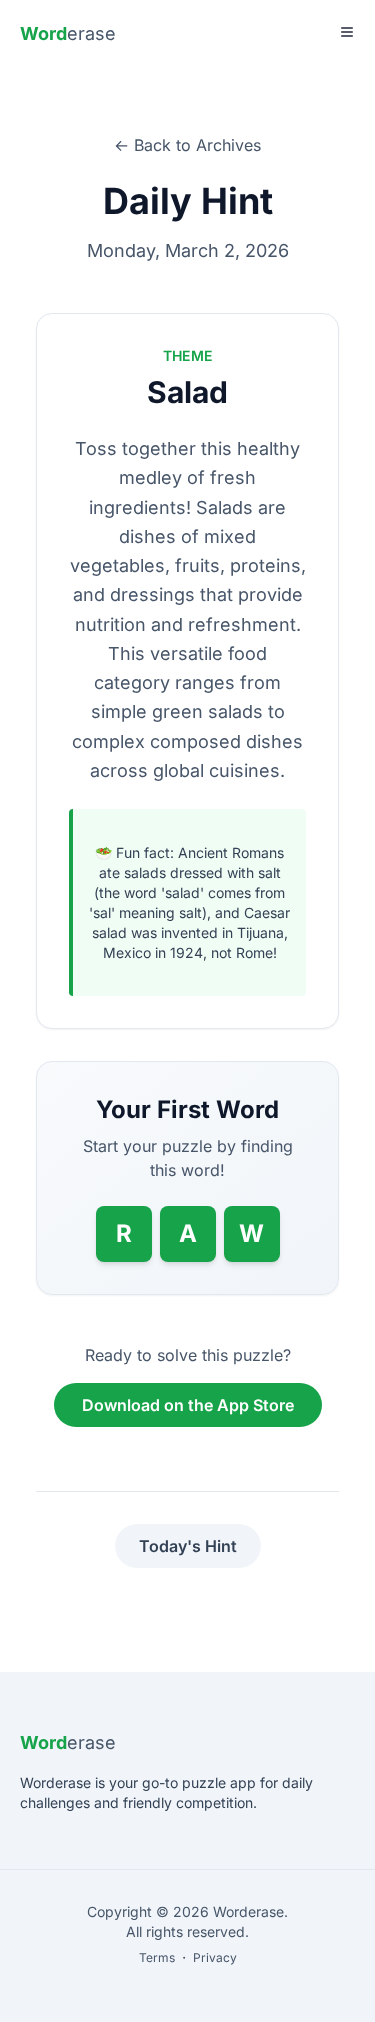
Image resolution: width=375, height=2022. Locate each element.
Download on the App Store (188, 1405)
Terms (157, 1957)
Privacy (215, 1957)
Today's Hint (188, 1546)
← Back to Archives (187, 145)
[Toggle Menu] (347, 32)
